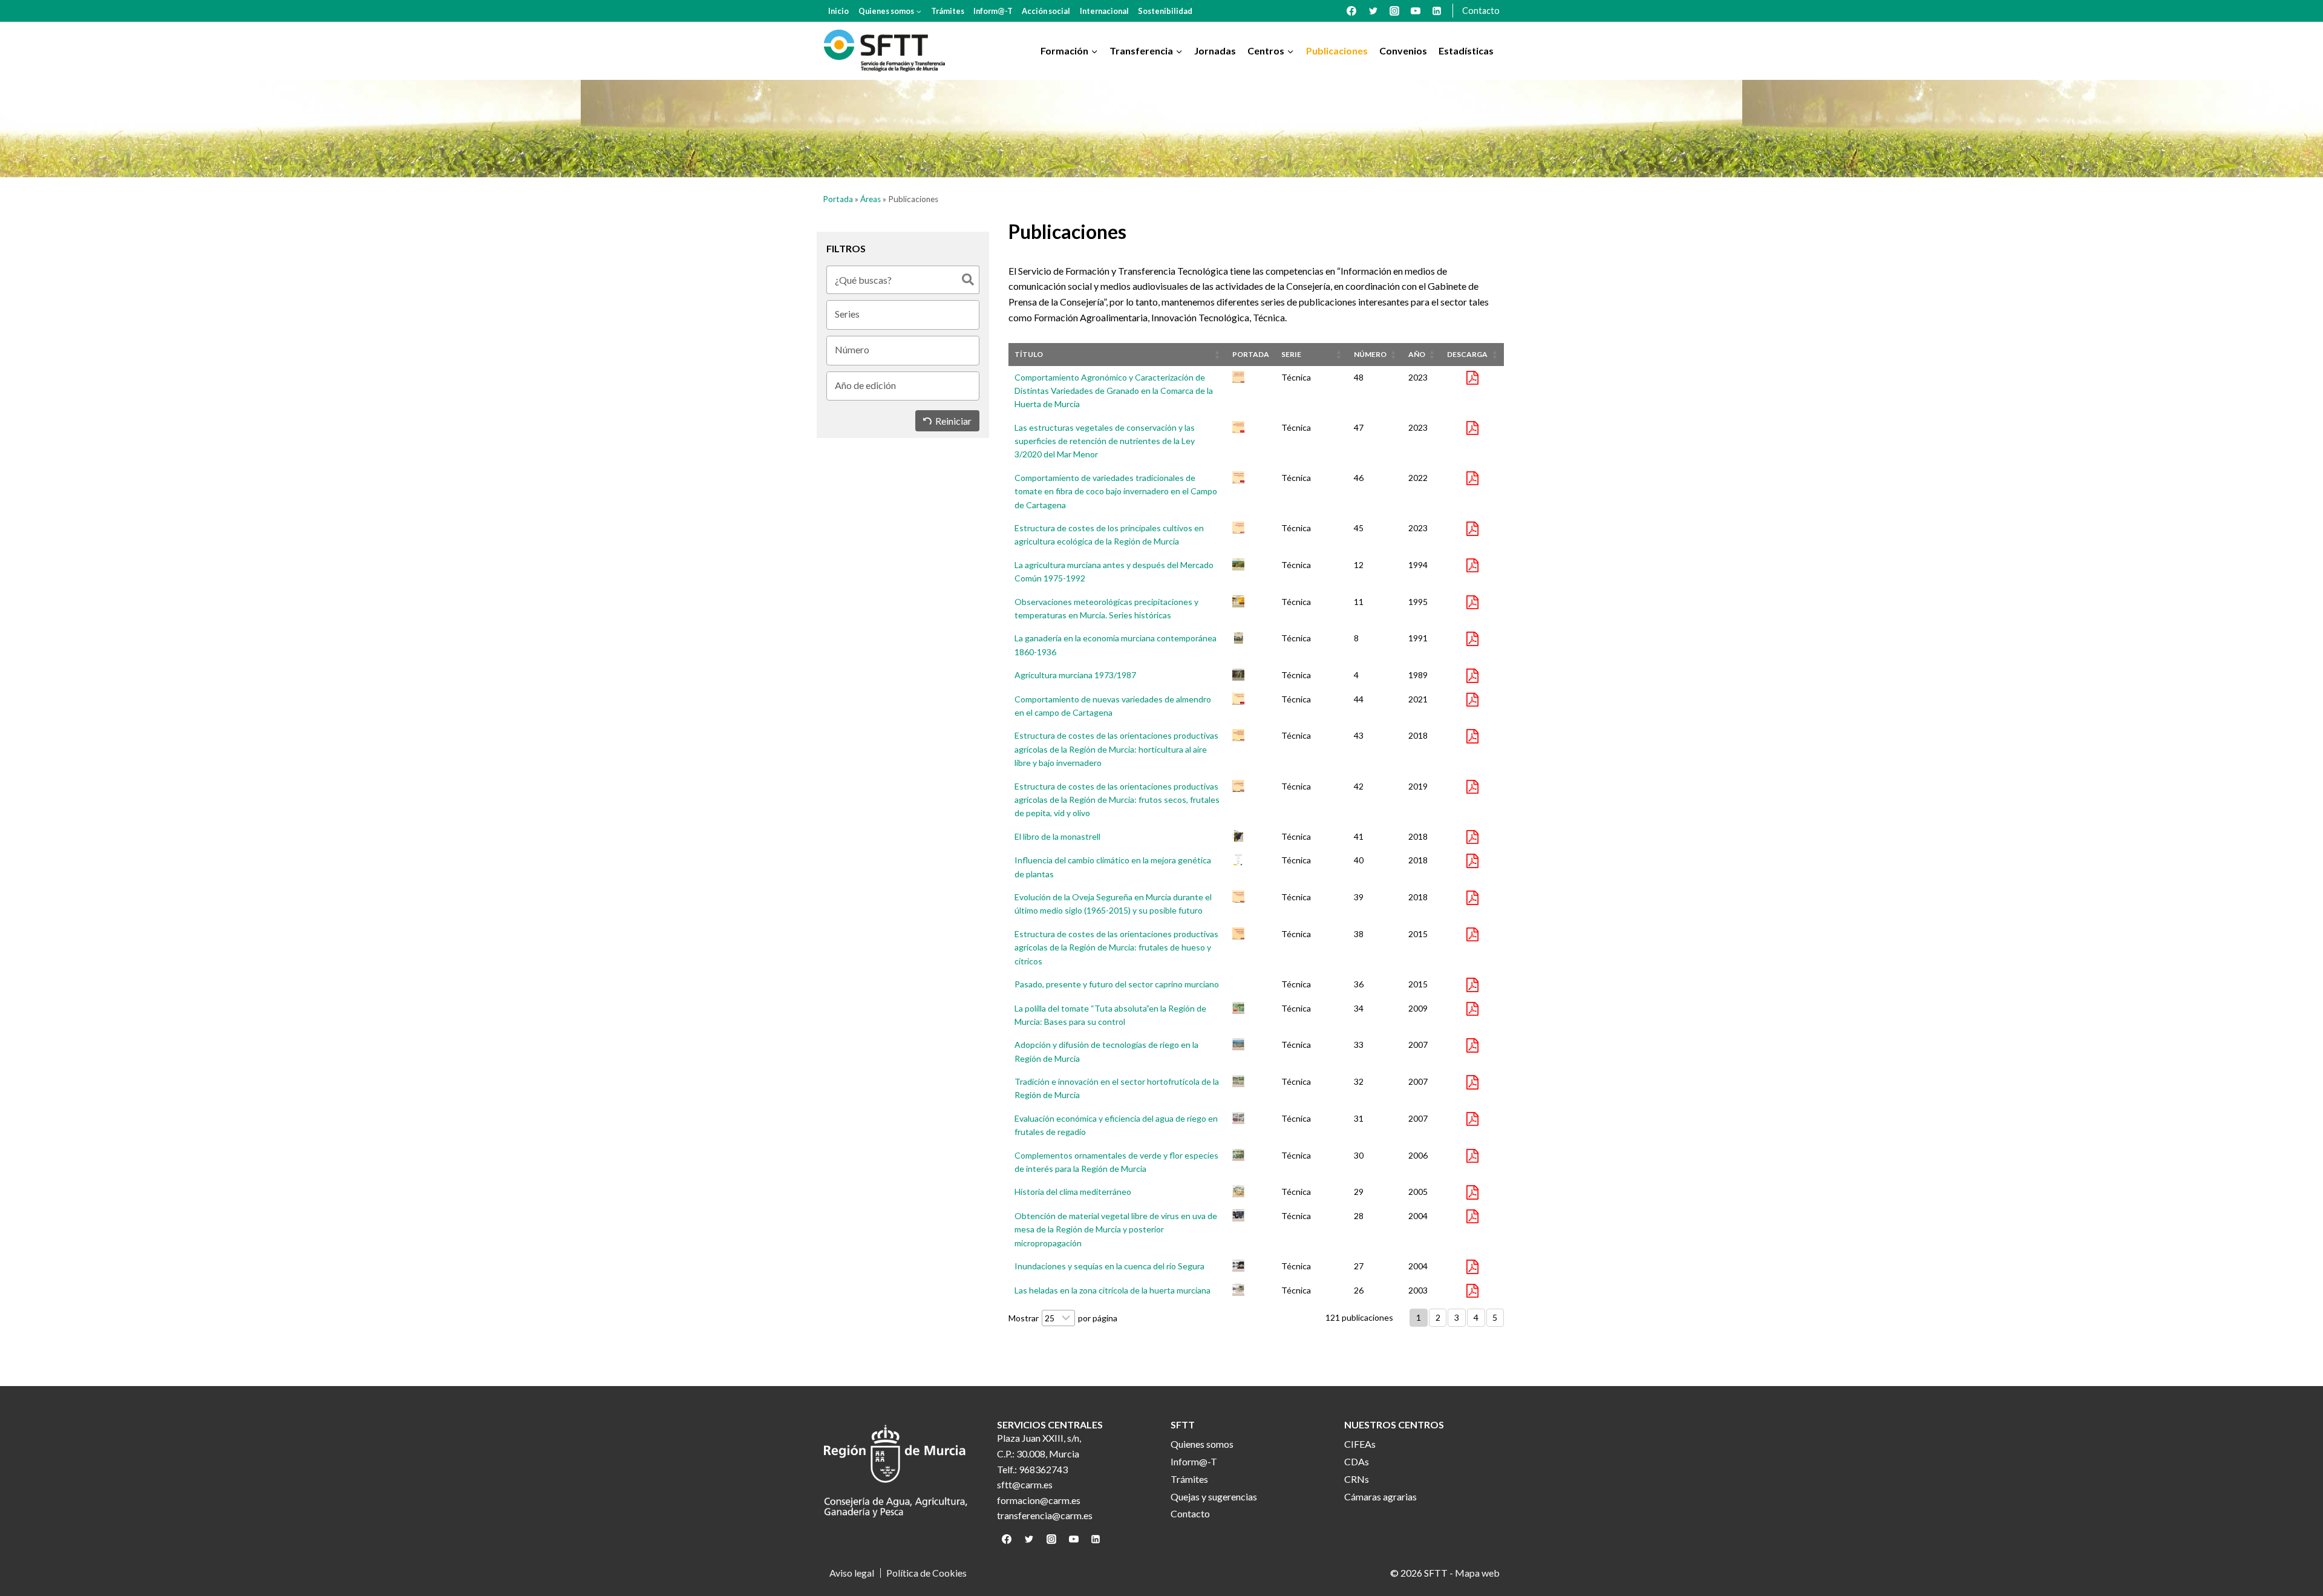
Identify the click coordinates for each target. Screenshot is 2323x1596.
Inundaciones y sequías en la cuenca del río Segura (1109, 1266)
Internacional (1104, 11)
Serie (1291, 354)
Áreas (871, 199)
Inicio (838, 11)
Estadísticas (1466, 51)
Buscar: (903, 280)
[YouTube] (1416, 11)
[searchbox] (908, 314)
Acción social (1046, 11)
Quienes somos (1202, 1444)
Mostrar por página (1063, 1318)
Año (1417, 354)
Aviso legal (852, 1573)
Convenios (1403, 51)
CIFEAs (1360, 1444)
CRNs (1357, 1479)
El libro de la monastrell (1057, 836)
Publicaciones (1337, 51)
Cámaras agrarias (1380, 1496)
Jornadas (1215, 51)
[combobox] (903, 313)
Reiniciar (953, 421)
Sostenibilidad (1165, 11)
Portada (838, 199)
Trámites (948, 11)
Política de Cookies (926, 1573)
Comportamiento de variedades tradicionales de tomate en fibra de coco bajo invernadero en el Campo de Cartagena (1116, 491)
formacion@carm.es (1039, 1500)
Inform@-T (993, 11)
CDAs (1357, 1461)
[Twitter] (1373, 11)
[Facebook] (1351, 11)
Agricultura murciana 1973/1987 (1075, 675)
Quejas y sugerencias (1214, 1496)
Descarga (1467, 354)
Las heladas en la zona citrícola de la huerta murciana (1112, 1290)
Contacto (1481, 11)
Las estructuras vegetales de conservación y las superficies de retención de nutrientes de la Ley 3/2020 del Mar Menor (1105, 441)
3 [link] (1457, 1317)
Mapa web (1477, 1573)
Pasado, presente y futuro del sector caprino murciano (1117, 984)
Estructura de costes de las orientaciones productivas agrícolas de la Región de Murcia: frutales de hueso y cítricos (1116, 947)
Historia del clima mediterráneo (1073, 1192)
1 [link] (1419, 1317)
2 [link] (1438, 1317)
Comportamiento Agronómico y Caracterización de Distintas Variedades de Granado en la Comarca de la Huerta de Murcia (1114, 391)
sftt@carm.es (1025, 1484)
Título (1029, 354)
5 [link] (1495, 1317)
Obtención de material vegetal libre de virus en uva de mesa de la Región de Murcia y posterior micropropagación (1116, 1229)
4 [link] (1476, 1317)
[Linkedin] (1437, 11)
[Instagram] (1394, 11)
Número (1370, 354)
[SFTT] (884, 51)
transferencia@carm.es (1045, 1515)
